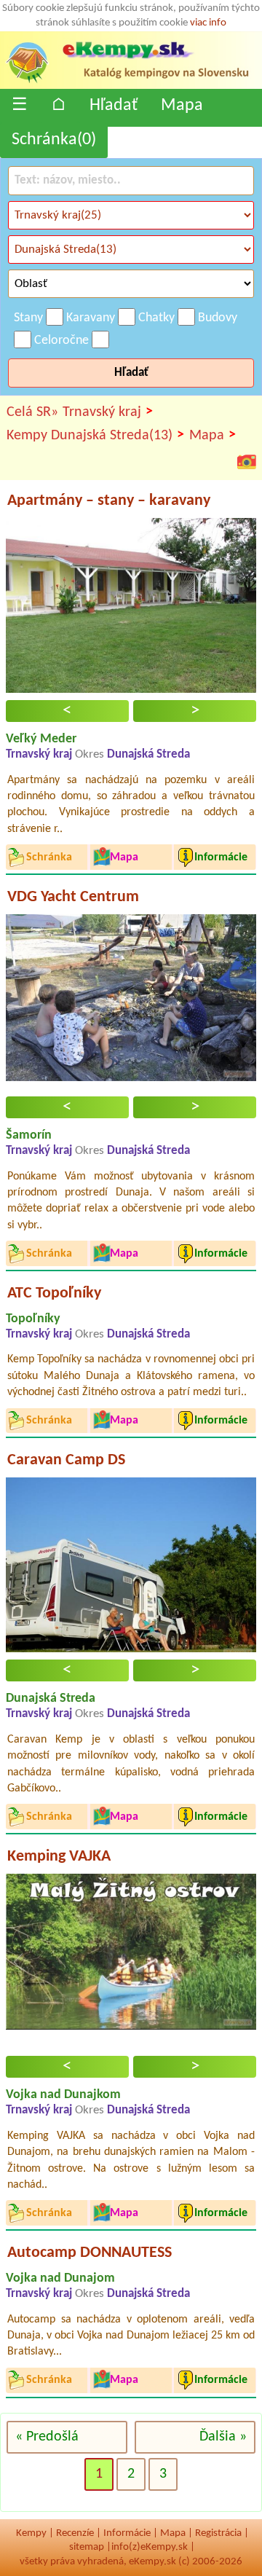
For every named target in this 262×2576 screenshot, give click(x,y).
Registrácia (218, 2533)
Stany (28, 318)
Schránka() (54, 140)
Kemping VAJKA (59, 1857)
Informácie (127, 2533)
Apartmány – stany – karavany (109, 501)
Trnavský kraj (108, 412)
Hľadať (114, 106)
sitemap (87, 2547)
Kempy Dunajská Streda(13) (95, 435)
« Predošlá (47, 2437)
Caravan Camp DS (66, 1460)
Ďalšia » (223, 2437)
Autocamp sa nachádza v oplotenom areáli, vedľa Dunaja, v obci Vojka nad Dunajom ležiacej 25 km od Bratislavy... (131, 2336)
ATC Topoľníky (54, 1293)
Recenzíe (75, 2533)
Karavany (91, 318)
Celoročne (61, 341)
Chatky (156, 318)
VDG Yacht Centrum (73, 897)
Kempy (31, 2533)
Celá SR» (32, 412)
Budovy (218, 318)
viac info (208, 23)
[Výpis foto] (247, 461)
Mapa (182, 106)
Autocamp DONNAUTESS (90, 2253)
